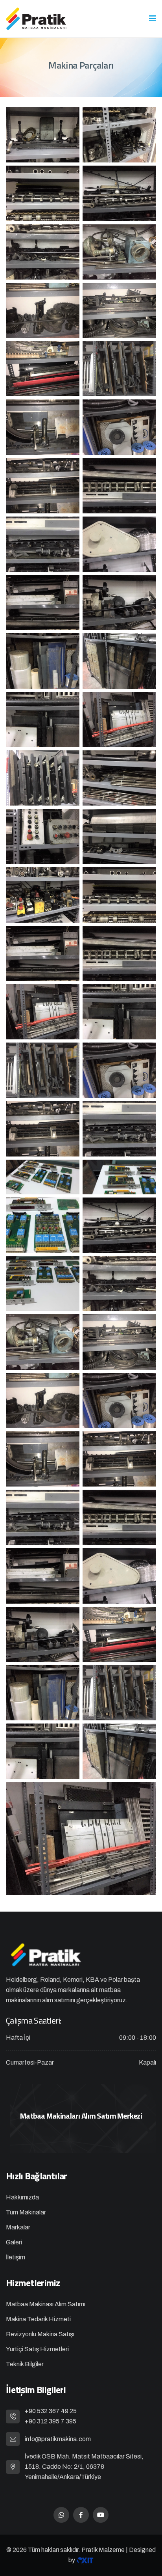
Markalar (18, 2227)
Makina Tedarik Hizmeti (38, 2319)
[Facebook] (81, 2515)
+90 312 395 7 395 (51, 2421)
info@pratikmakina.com (58, 2439)
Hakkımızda (22, 2197)
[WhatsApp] (61, 2515)
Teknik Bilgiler (25, 2364)
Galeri (14, 2242)
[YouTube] (101, 2515)
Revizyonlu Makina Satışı (40, 2334)
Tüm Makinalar (26, 2212)
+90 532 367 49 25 (51, 2411)
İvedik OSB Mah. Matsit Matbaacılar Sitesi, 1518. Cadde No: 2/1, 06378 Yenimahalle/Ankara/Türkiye (84, 2467)
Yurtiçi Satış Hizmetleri (37, 2349)
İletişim (16, 2257)
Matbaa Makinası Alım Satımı (46, 2304)
